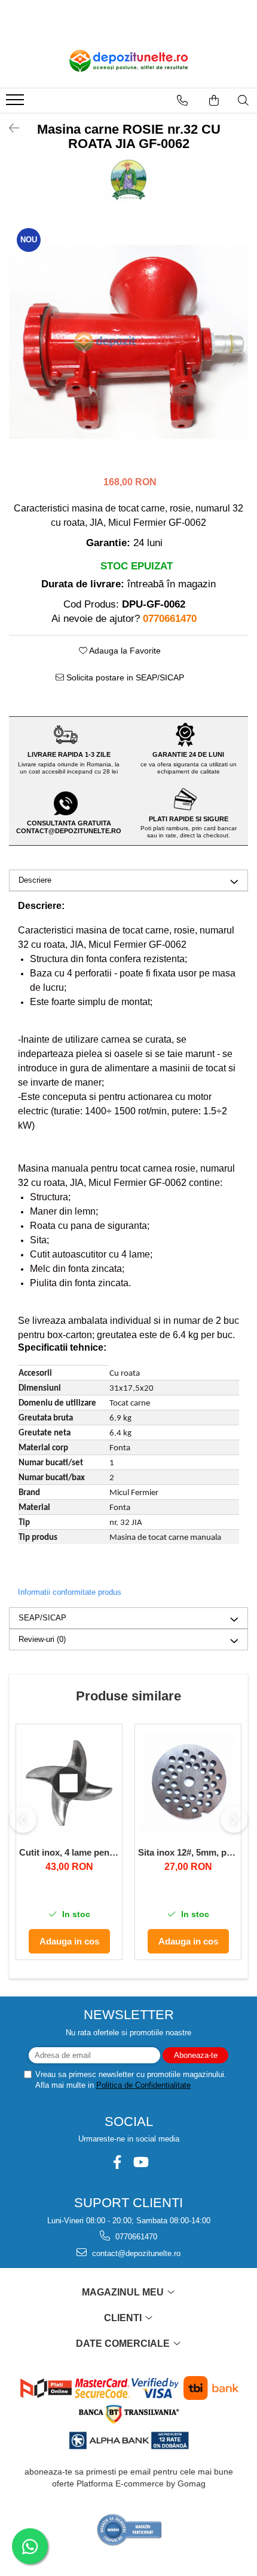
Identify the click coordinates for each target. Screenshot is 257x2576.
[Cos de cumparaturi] (214, 100)
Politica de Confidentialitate (143, 2085)
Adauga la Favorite (124, 651)
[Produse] (16, 103)
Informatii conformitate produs (70, 1592)
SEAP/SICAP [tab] (42, 1618)
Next (238, 354)
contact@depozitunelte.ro (135, 2253)
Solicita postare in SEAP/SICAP (124, 677)
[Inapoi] (9, 128)
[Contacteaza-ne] (182, 100)
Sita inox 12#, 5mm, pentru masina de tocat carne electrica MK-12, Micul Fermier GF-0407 (188, 1852)
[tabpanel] (128, 342)
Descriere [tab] (35, 880)
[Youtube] (140, 2162)
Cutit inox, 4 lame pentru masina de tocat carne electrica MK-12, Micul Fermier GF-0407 (69, 1852)
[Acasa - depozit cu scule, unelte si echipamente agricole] (128, 61)
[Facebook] (117, 2162)
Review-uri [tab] (42, 1639)
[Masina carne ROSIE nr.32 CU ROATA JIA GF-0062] (128, 342)
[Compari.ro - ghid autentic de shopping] (129, 2530)
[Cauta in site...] (243, 100)
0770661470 (135, 2237)
